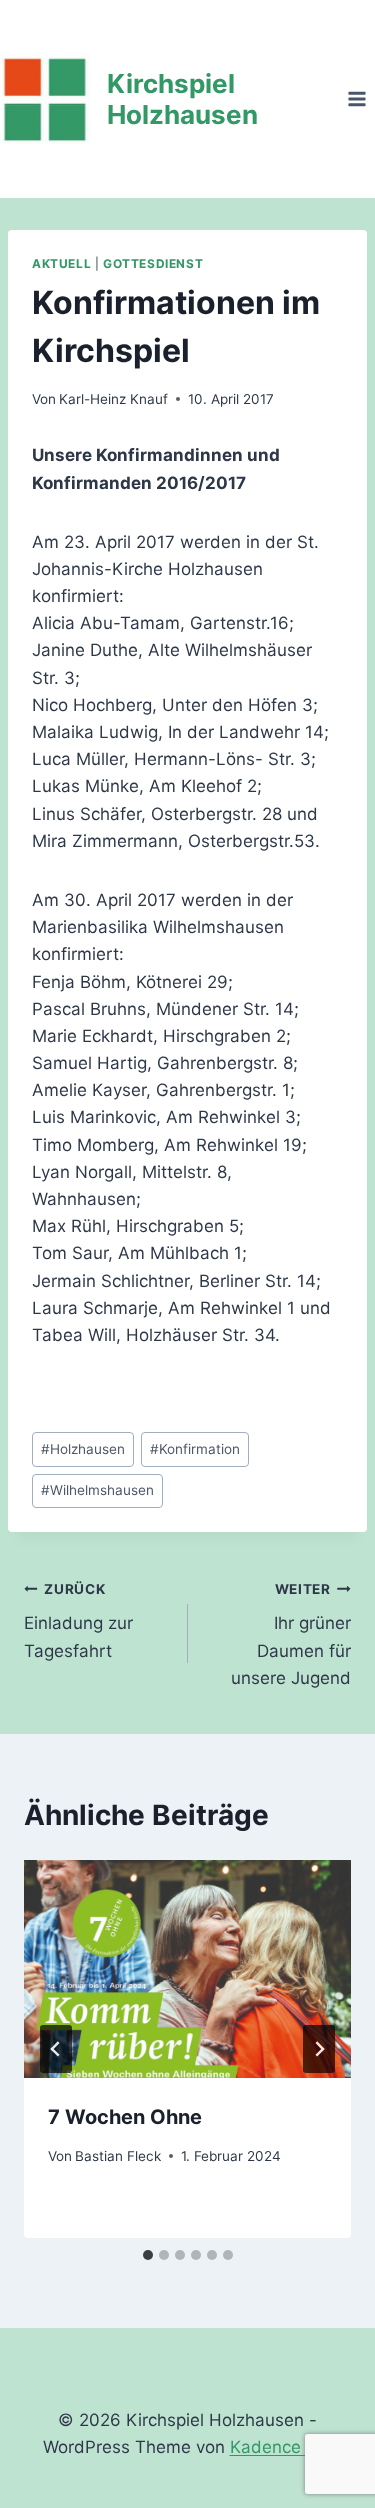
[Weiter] (319, 2049)
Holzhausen (83, 1449)
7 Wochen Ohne (125, 2117)
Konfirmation (195, 1449)
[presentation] (187, 1969)
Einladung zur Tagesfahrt (78, 1621)
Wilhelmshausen (97, 1490)
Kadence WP (281, 2447)
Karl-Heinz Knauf (113, 399)
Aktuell (61, 263)
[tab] (148, 2255)
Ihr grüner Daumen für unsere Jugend (291, 1634)
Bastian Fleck (118, 2156)
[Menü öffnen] (356, 98)
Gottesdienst (153, 263)
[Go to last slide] (56, 2049)
